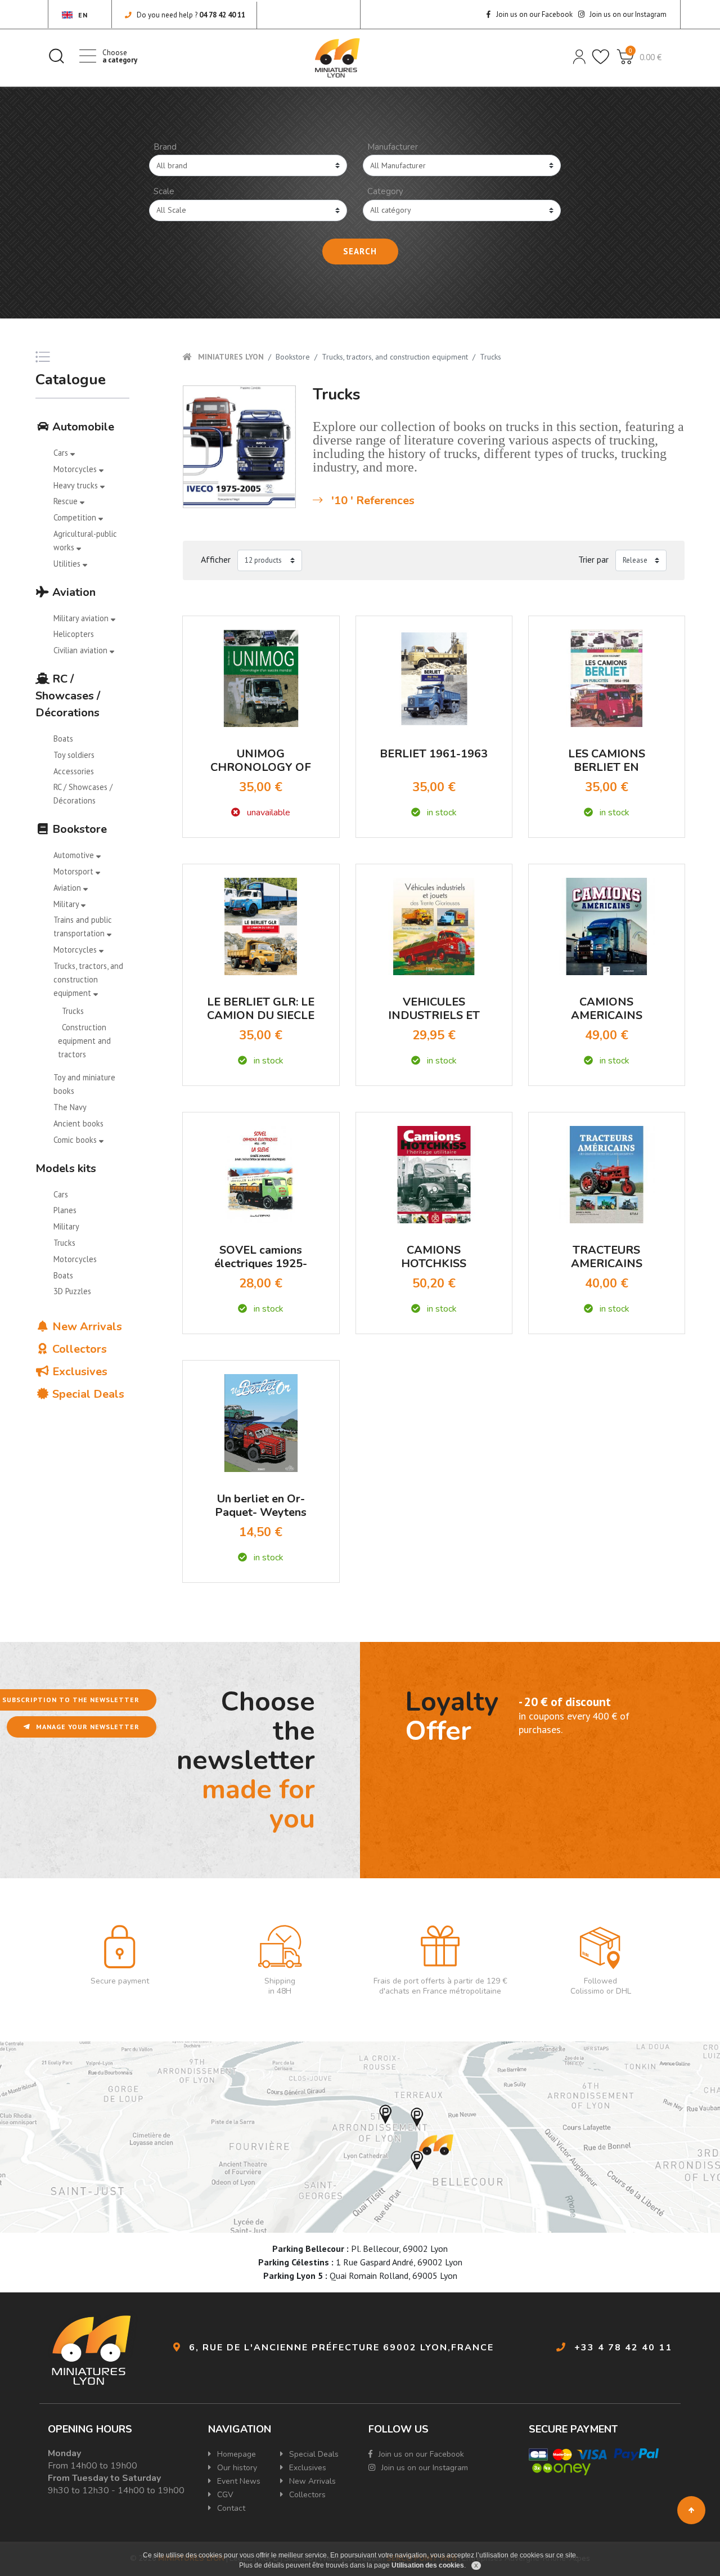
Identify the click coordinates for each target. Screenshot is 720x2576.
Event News (238, 2481)
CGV (224, 2495)
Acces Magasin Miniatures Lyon (360, 2137)
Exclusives (78, 1372)
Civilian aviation (82, 650)
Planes (65, 1210)
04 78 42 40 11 (222, 15)
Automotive (75, 855)
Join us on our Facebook (534, 14)
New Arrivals (86, 1327)
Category (385, 191)
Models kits (66, 1168)
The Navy (70, 1107)
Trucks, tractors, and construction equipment (88, 979)
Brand (165, 147)
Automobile (82, 427)
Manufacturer (393, 147)
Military (67, 904)
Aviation (73, 592)
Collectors (78, 1349)
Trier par (593, 559)
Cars (62, 453)
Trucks (73, 1011)
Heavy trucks (77, 485)
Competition (76, 517)
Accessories (74, 771)
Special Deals (87, 1394)
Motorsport (75, 871)
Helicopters (74, 634)
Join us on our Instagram (627, 14)
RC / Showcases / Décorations (68, 696)
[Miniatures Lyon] (337, 58)
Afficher (216, 559)
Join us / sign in (578, 56)
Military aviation (82, 618)
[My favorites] (600, 56)
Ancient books (78, 1123)
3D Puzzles (72, 1291)
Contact (230, 2508)
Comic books (76, 1140)
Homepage (235, 2454)
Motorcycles (76, 469)
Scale (164, 191)
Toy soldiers (74, 755)
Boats (63, 739)
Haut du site (691, 2510)
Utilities (68, 564)
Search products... (56, 56)
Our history (236, 2468)
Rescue (67, 501)
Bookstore (78, 829)
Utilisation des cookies (428, 2565)
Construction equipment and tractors (84, 1041)
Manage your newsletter (87, 1727)
